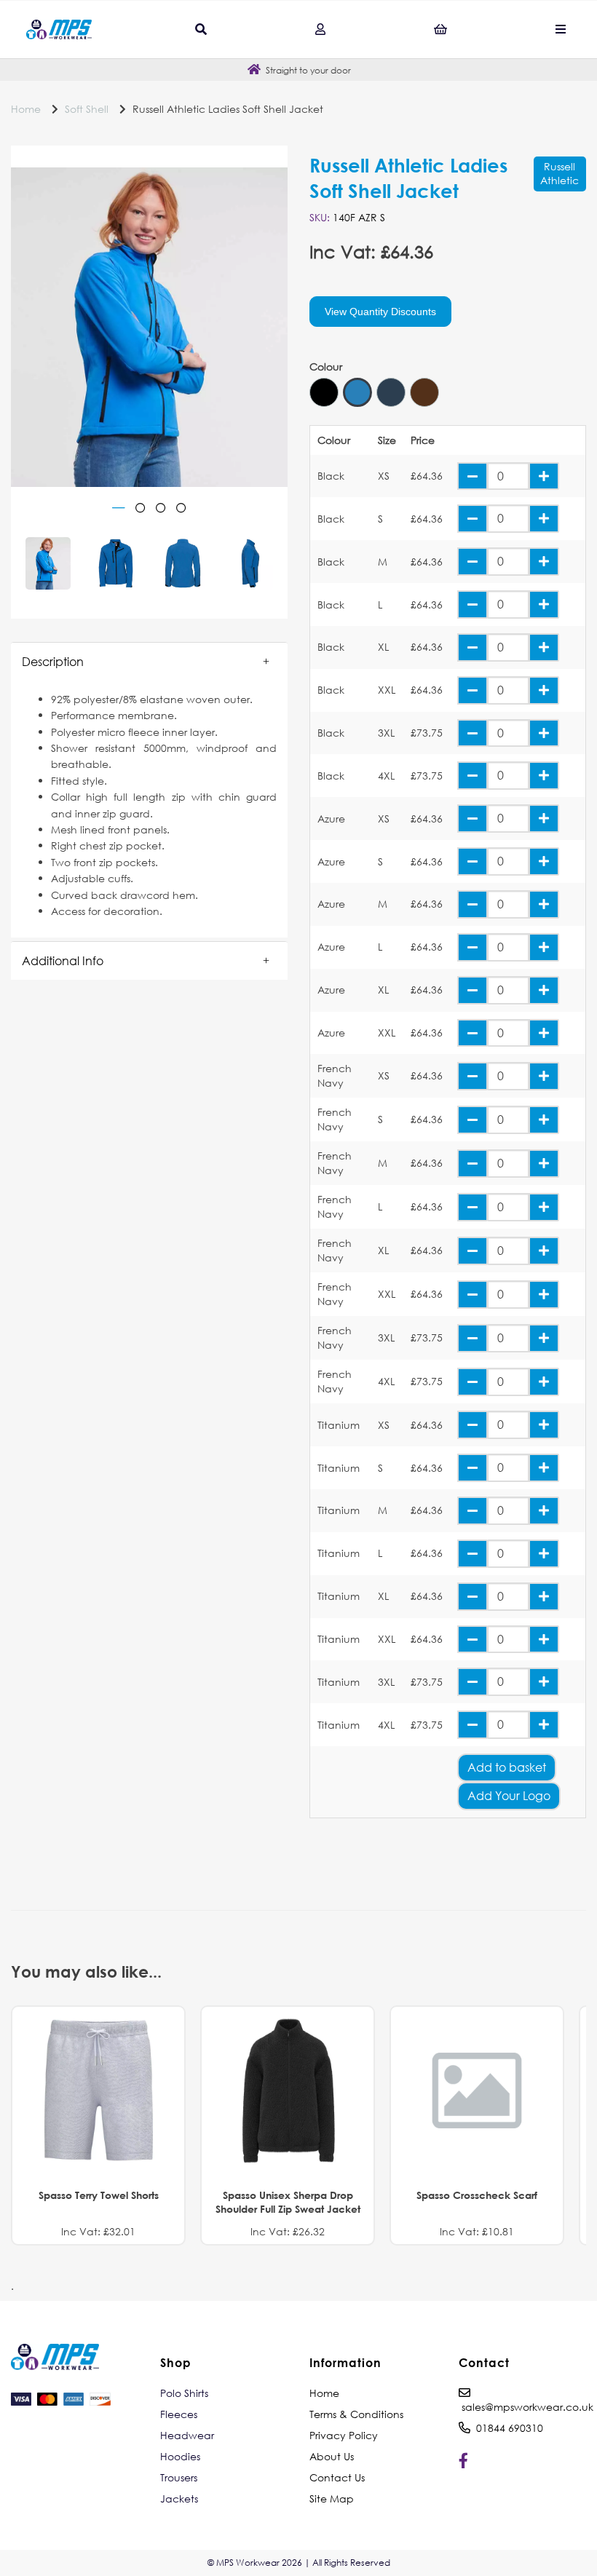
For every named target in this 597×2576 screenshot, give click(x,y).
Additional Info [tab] (63, 960)
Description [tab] (53, 661)
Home (26, 109)
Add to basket (507, 1767)
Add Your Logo (509, 1795)
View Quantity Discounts (380, 312)
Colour (326, 367)
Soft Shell (87, 109)
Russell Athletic (560, 173)
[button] (149, 662)
